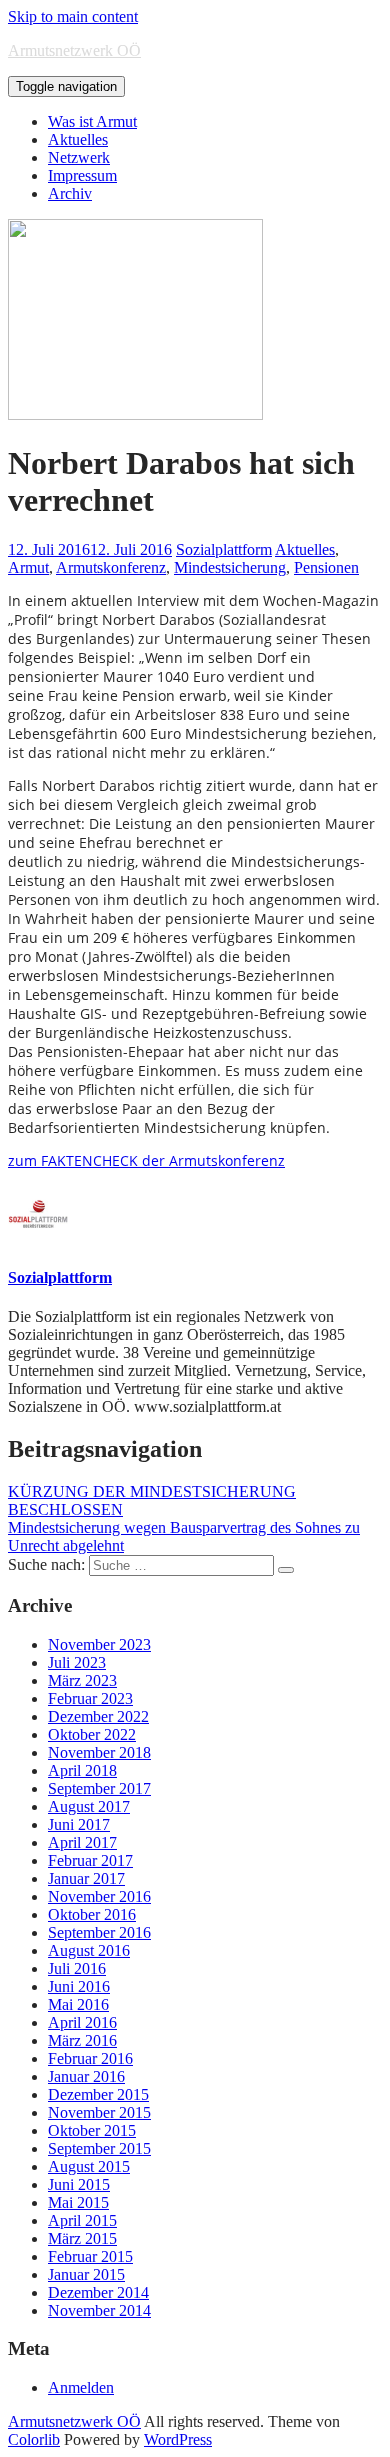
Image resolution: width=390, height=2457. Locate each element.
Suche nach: (46, 1564)
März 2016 (82, 2040)
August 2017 (89, 1806)
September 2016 (99, 1932)
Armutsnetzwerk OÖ (74, 50)
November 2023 (99, 1644)
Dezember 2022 (98, 1716)
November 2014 (99, 2310)
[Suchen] (286, 1570)
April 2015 (82, 2220)
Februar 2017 (90, 1860)
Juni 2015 (79, 2184)
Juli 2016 (77, 1968)
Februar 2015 (90, 2256)
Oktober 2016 (92, 1914)
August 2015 (89, 2166)
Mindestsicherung (230, 567)
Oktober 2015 (92, 2130)
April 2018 (82, 1770)
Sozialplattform (224, 549)
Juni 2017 (79, 1824)
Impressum (82, 175)
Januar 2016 (86, 2076)
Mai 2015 (78, 2202)
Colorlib (34, 2439)
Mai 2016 (78, 2004)
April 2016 (82, 2022)
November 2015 (99, 2112)
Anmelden (81, 2387)
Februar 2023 (90, 1698)
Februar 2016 (90, 2058)
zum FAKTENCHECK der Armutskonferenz (146, 1160)
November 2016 (99, 1896)
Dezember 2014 (98, 2292)
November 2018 (99, 1752)
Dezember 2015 (98, 2094)
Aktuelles (78, 139)
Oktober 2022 (92, 1734)
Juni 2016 (79, 1986)
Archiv (70, 193)
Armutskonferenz (111, 567)
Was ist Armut (92, 121)
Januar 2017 (86, 1878)
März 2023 (82, 1680)
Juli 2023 (77, 1662)
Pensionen (326, 567)
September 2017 (99, 1788)
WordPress (178, 2439)
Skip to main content (73, 16)
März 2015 (82, 2238)
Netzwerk (79, 157)
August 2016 (89, 1950)
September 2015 (99, 2148)
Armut (28, 567)
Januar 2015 (86, 2274)
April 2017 (82, 1842)
